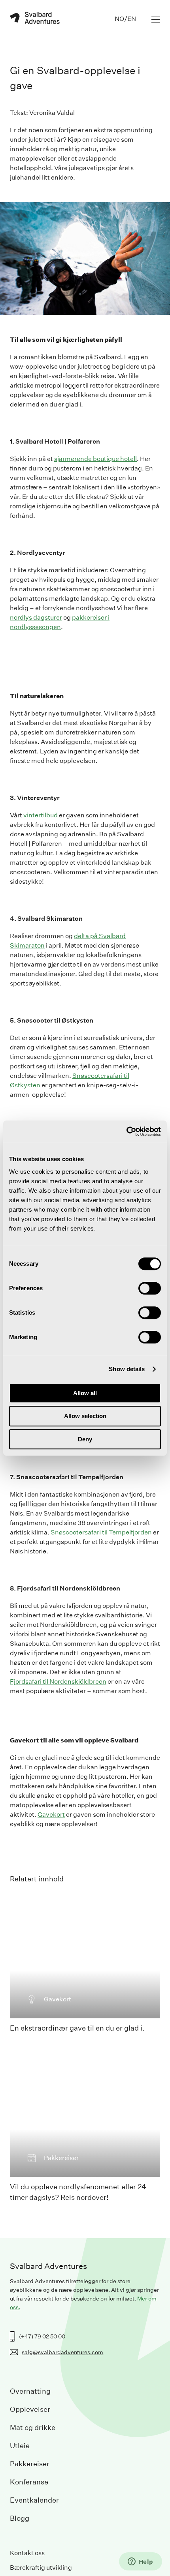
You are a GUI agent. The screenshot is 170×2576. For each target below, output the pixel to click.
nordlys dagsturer (36, 617)
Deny (85, 1439)
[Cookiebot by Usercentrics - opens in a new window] (126, 1132)
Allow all (85, 1393)
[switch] (150, 1288)
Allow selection (85, 1416)
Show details (127, 1369)
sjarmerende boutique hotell (95, 459)
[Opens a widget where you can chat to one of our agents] (140, 2562)
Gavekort (51, 2215)
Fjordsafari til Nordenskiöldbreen (58, 1982)
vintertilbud (41, 1015)
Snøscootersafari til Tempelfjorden (101, 1833)
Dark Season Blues (37, 1702)
